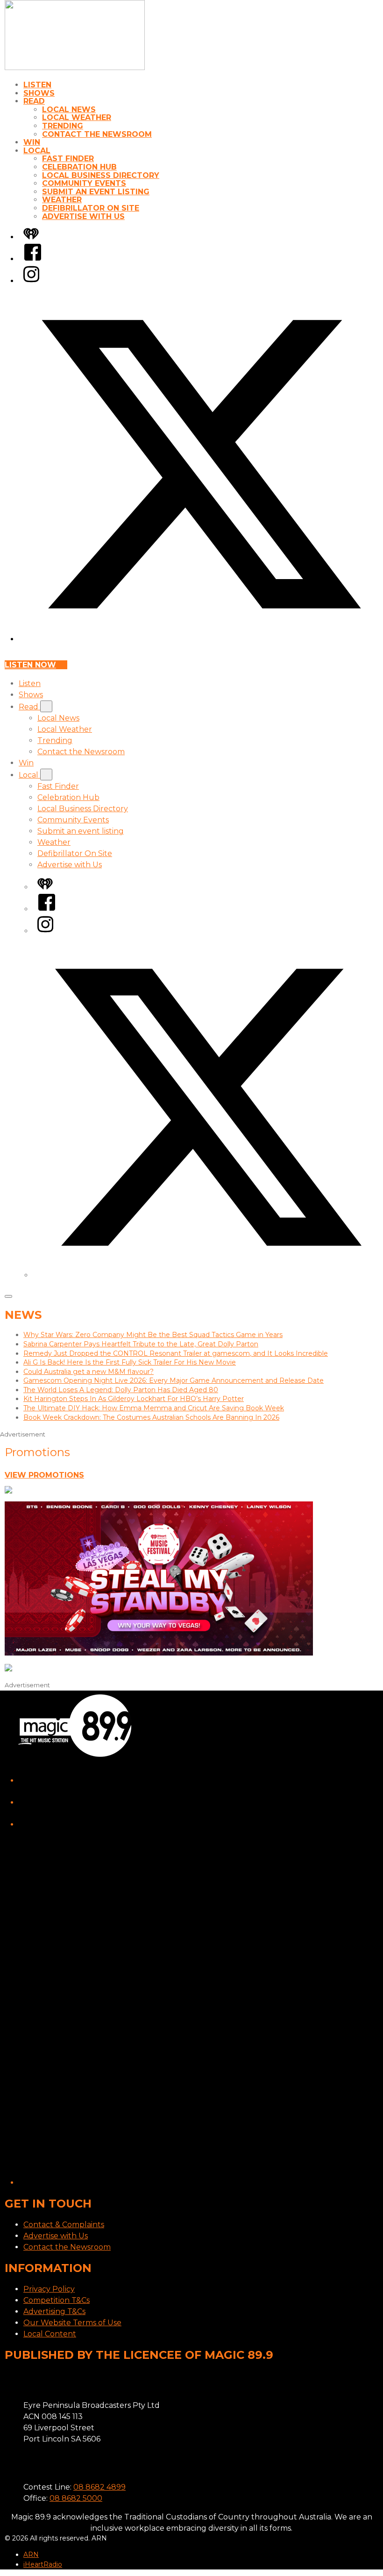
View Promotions (44, 1475)
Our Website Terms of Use (72, 2323)
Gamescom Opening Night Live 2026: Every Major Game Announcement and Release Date (174, 1380)
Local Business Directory (101, 175)
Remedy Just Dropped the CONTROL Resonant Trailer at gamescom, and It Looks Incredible (176, 1353)
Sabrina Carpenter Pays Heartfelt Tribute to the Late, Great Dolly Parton (141, 1344)
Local (37, 151)
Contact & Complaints (64, 2225)
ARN (31, 2555)
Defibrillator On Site (91, 208)
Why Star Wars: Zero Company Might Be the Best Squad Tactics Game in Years (153, 1335)
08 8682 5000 (76, 2498)
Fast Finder (68, 159)
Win (32, 142)
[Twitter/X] (201, 639)
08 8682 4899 (99, 2487)
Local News (69, 110)
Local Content (50, 2334)
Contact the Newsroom (97, 134)
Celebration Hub (79, 167)
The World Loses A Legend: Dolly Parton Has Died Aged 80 (121, 1390)
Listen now (30, 665)
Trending (63, 126)
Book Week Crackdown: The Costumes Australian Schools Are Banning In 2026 (151, 1417)
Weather (62, 200)
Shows (39, 93)
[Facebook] (33, 259)
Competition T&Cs (57, 2300)
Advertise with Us (83, 216)
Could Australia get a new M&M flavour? (89, 1372)
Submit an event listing (96, 192)
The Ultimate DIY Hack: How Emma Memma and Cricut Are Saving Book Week (154, 1408)
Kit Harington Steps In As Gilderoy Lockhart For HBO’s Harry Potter (134, 1399)
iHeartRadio (43, 2564)
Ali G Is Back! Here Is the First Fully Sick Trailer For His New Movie (130, 1362)
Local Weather (77, 117)
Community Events (84, 183)
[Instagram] (31, 281)
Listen (37, 85)
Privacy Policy (49, 2289)
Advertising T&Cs (54, 2311)
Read (34, 101)
